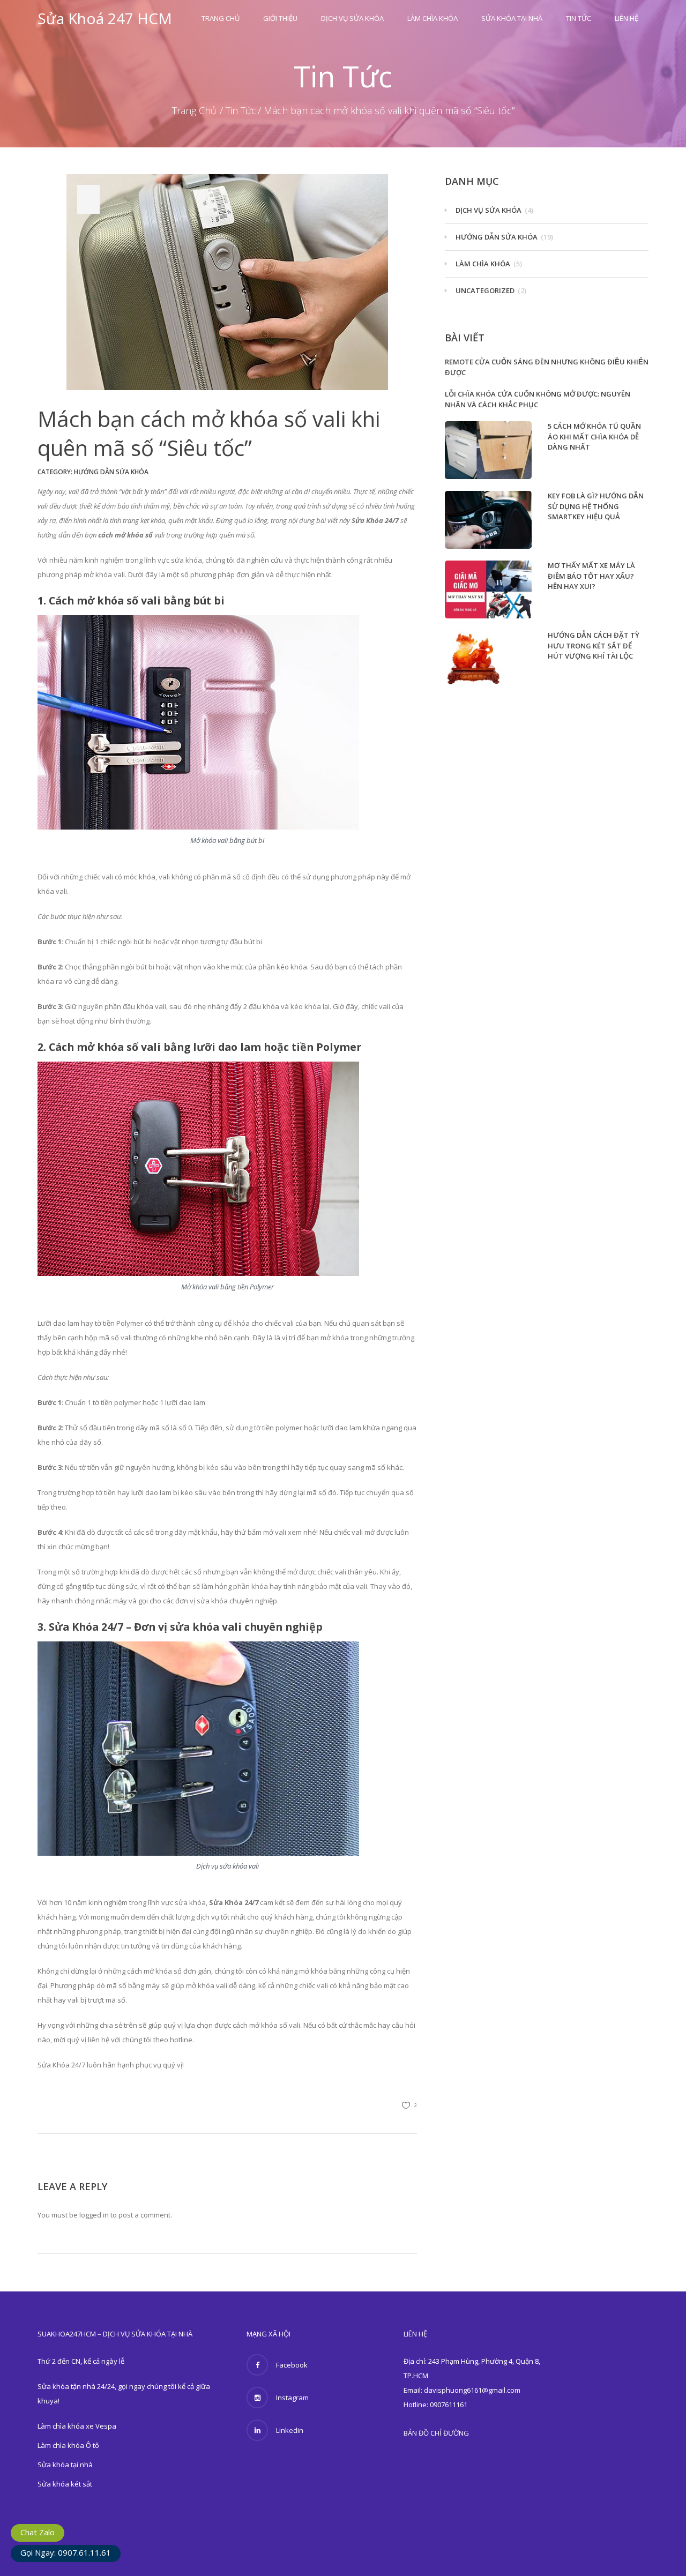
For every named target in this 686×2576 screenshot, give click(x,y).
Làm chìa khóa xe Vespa (77, 2426)
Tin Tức (579, 18)
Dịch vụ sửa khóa (352, 18)
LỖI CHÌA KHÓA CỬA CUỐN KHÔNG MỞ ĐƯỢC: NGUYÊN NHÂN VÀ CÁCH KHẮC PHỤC (538, 399)
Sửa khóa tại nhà (512, 18)
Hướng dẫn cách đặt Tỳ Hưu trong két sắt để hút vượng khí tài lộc (594, 645)
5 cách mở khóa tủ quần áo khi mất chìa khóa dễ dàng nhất (594, 436)
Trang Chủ (221, 18)
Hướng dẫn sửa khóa (111, 472)
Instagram (292, 2398)
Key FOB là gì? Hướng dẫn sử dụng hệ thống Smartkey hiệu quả (596, 506)
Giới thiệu (280, 18)
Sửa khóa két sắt (65, 2484)
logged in (94, 2215)
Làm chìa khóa (433, 18)
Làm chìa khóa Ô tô (68, 2445)
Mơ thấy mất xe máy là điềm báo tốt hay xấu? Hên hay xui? (591, 576)
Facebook (292, 2365)
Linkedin (290, 2430)
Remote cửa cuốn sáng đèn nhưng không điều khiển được (547, 367)
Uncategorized (485, 290)
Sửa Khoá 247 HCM (105, 18)
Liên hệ (627, 18)
